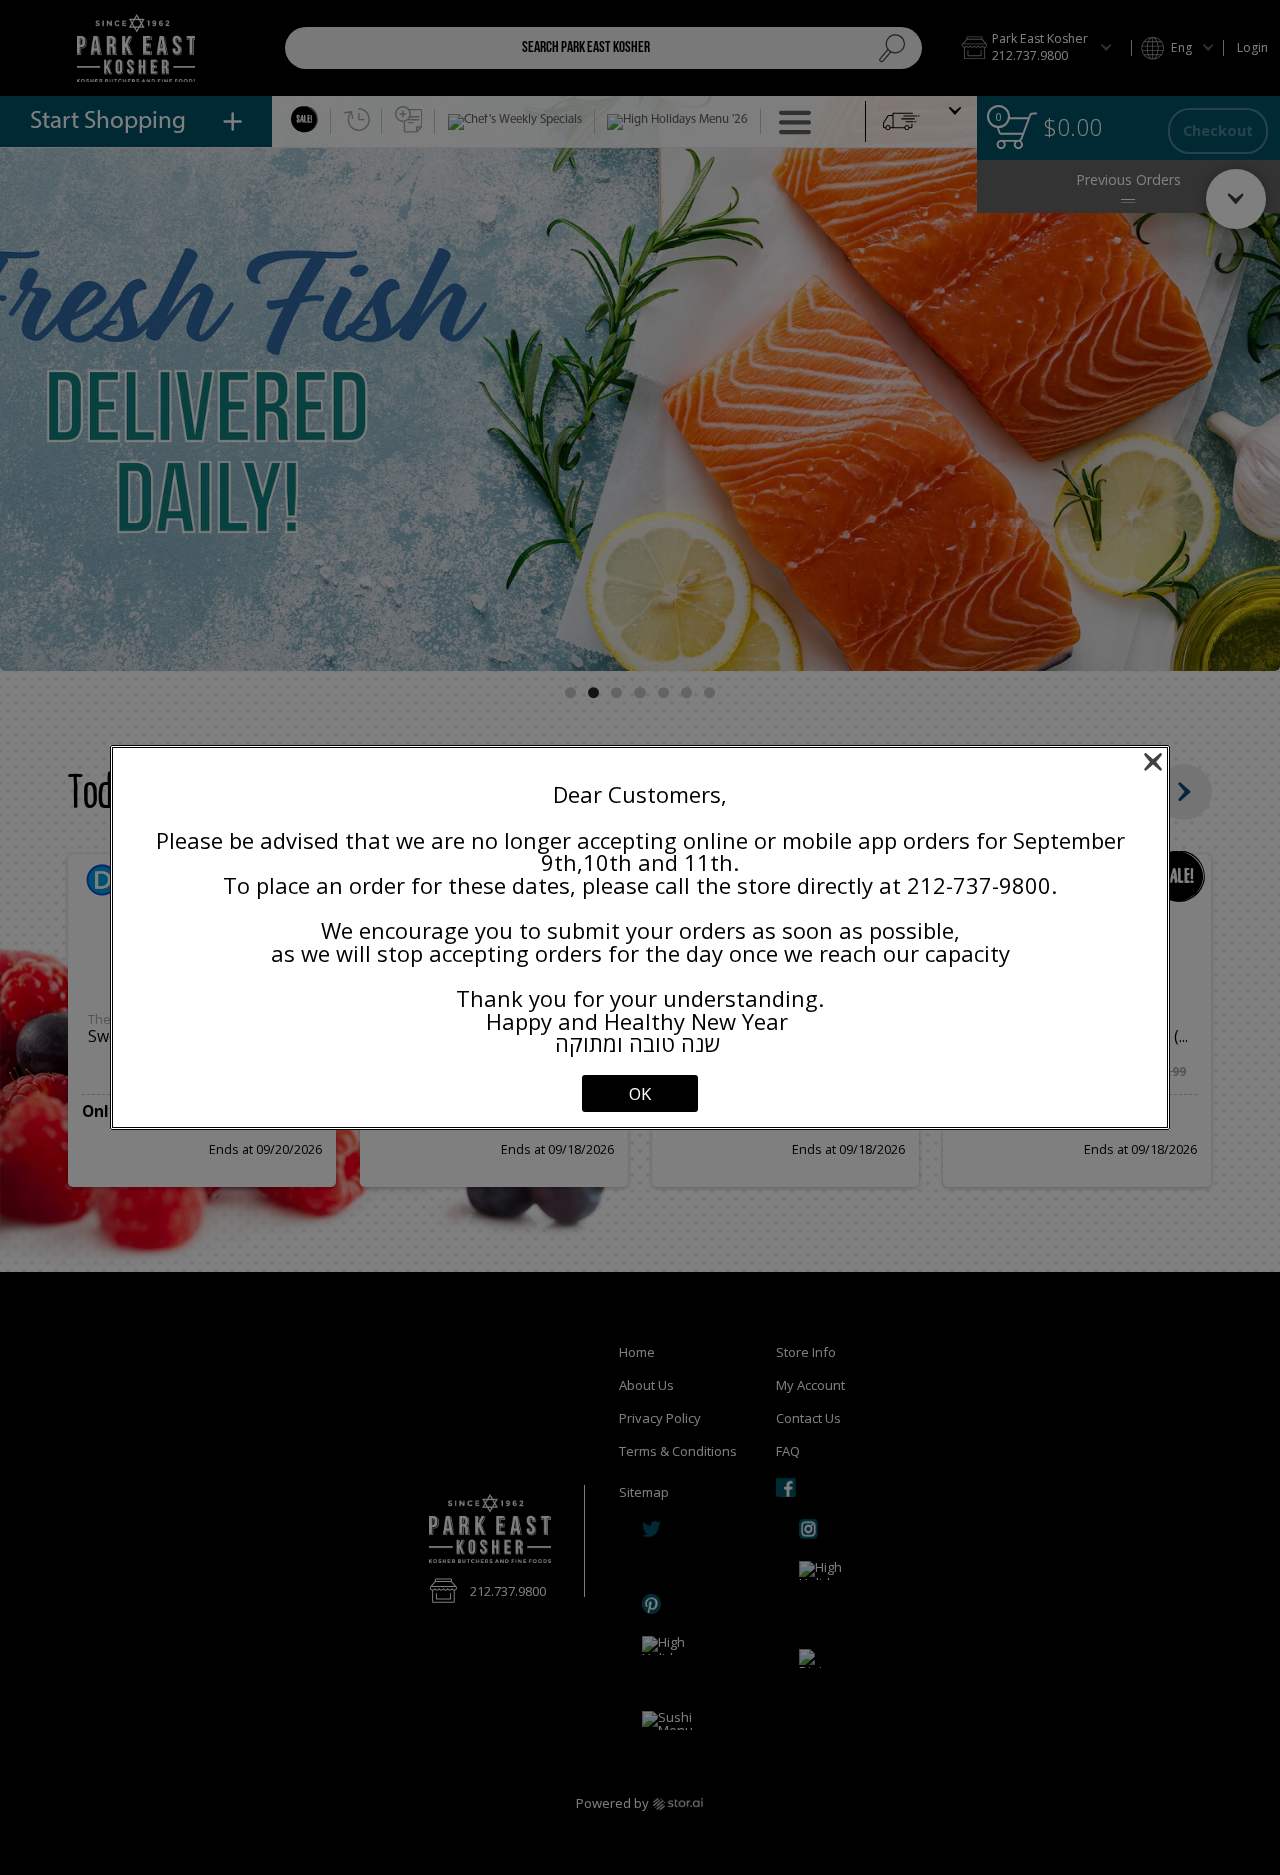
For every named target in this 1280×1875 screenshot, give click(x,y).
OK (640, 1093)
